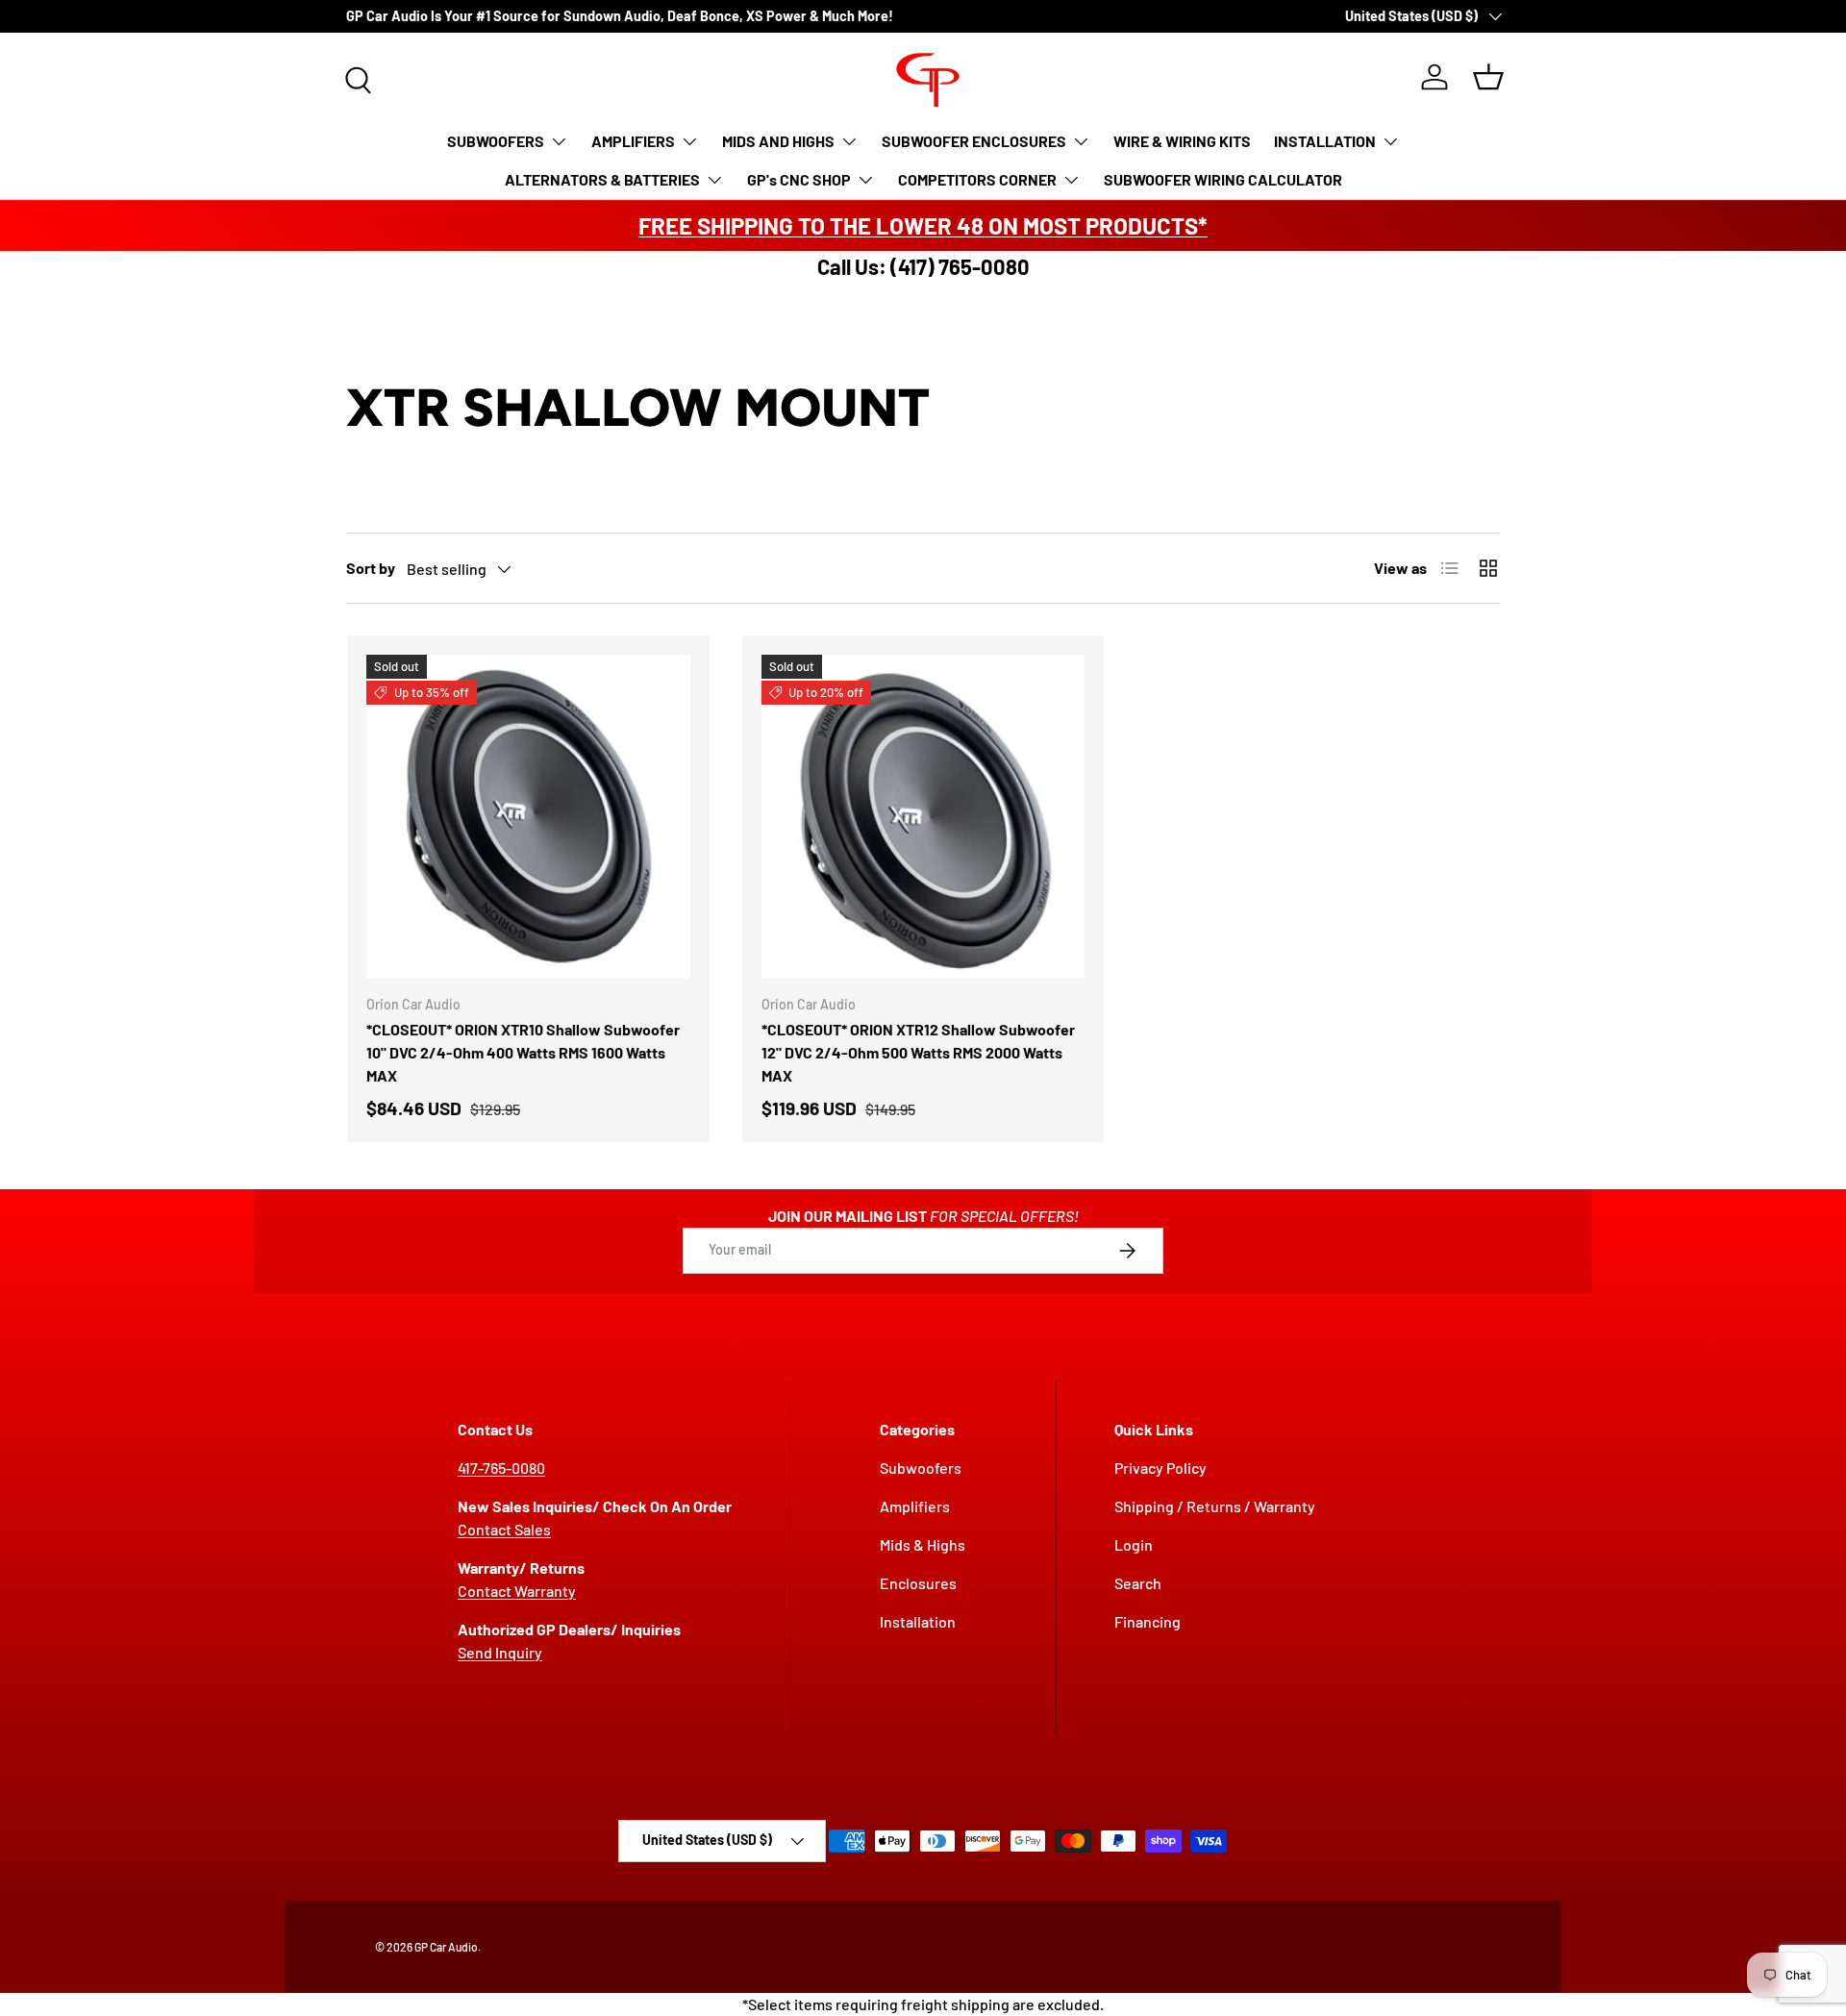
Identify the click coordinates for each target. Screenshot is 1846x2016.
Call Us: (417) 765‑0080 (923, 266)
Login (1134, 1544)
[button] (1488, 77)
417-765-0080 (501, 1468)
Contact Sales (504, 1529)
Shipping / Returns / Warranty (1215, 1506)
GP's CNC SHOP (799, 179)
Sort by (371, 568)
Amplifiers (915, 1506)
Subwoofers (921, 1468)
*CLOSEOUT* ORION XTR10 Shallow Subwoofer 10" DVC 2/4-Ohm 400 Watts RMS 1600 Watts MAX (523, 1052)
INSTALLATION (1325, 141)
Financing (1148, 1621)
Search (1138, 1583)
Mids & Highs (923, 1544)
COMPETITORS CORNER (977, 179)
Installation (918, 1621)
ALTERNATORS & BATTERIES (602, 179)
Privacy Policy (1160, 1468)
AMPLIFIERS (633, 141)
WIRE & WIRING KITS (1182, 141)
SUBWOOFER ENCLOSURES (974, 141)
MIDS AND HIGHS (778, 141)
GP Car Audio (446, 1947)
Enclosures (918, 1583)
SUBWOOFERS (496, 141)
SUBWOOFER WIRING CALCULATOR (1223, 179)
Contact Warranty (517, 1591)
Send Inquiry (500, 1652)
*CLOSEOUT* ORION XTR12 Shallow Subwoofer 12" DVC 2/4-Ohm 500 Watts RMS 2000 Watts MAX (918, 1052)
